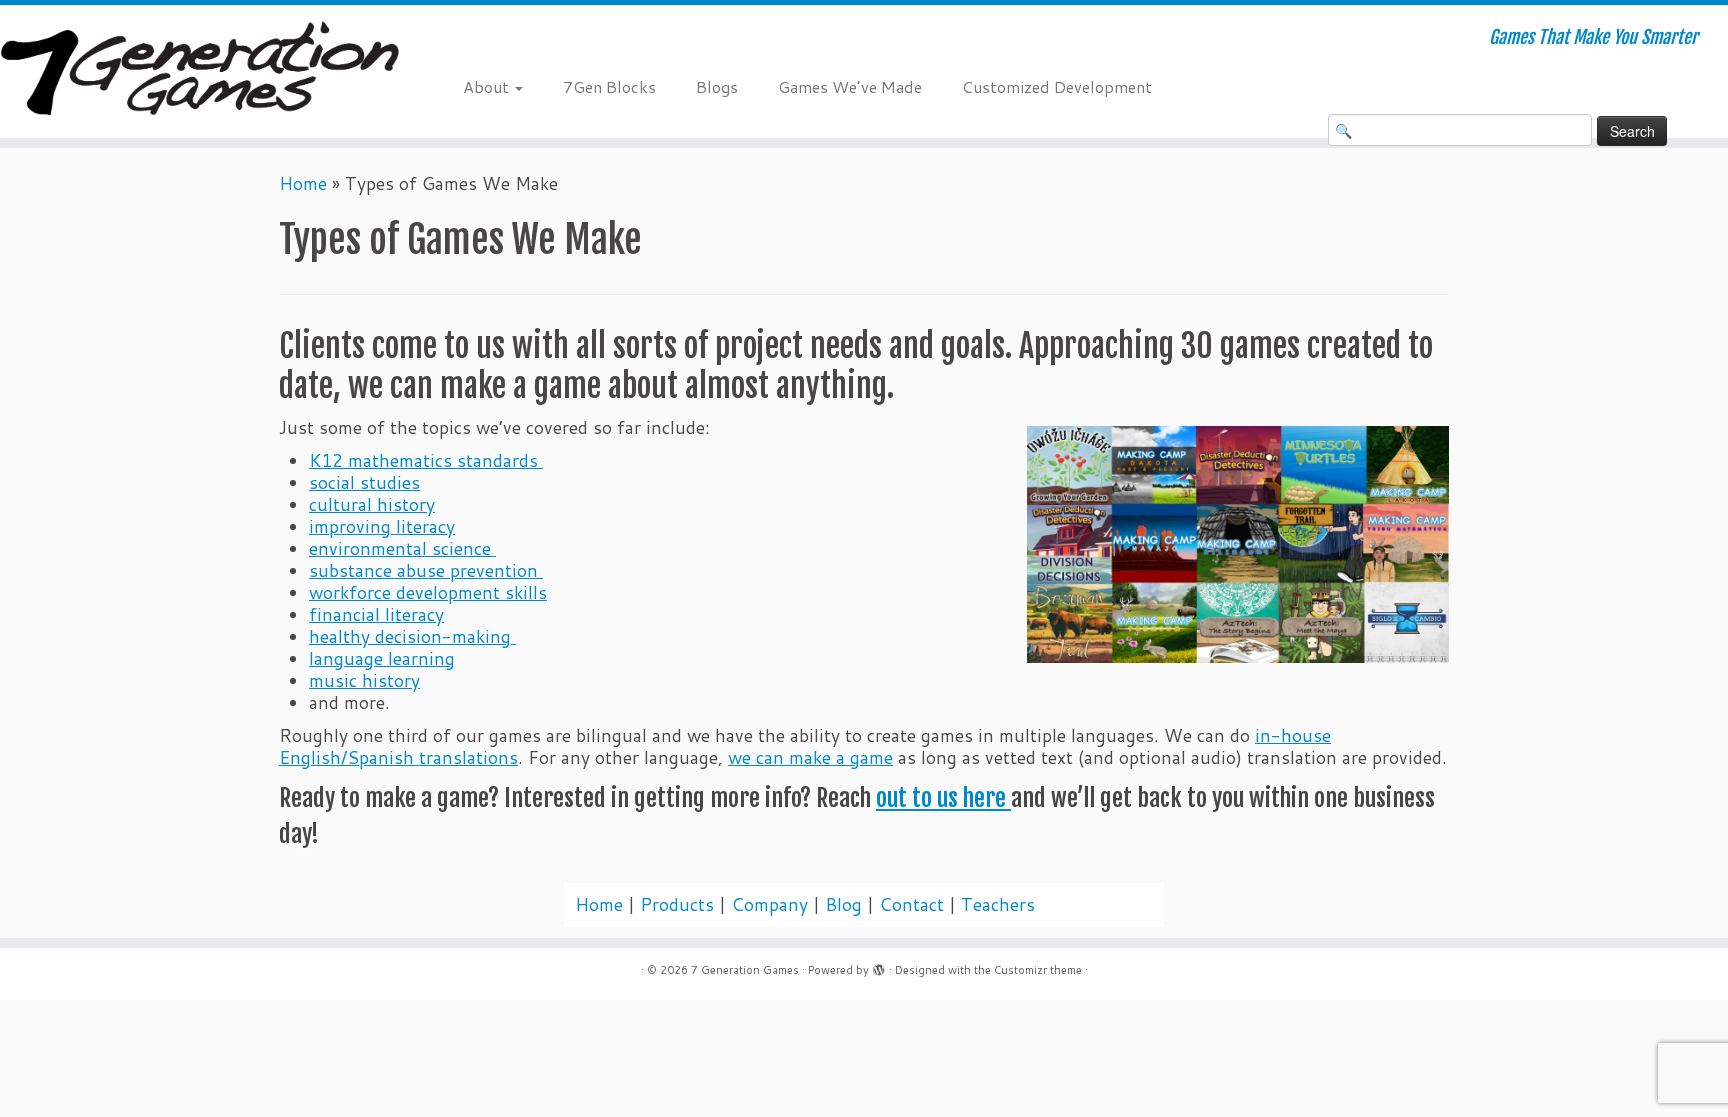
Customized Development (1057, 86)
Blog (843, 904)
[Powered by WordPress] (879, 966)
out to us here (943, 798)
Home (303, 183)
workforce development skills (428, 592)
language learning (382, 658)
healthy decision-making (412, 636)
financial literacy (376, 614)
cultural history (372, 504)
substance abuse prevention (426, 570)
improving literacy (382, 526)
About (488, 86)
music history (364, 680)
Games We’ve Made (850, 86)
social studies (364, 482)
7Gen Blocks (609, 86)
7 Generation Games (745, 970)
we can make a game (810, 757)
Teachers (998, 904)
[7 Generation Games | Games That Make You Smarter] (199, 71)
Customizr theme (1038, 970)
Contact (911, 904)
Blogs (717, 86)
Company (769, 904)
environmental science (402, 548)
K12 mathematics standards (426, 460)
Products (677, 904)
